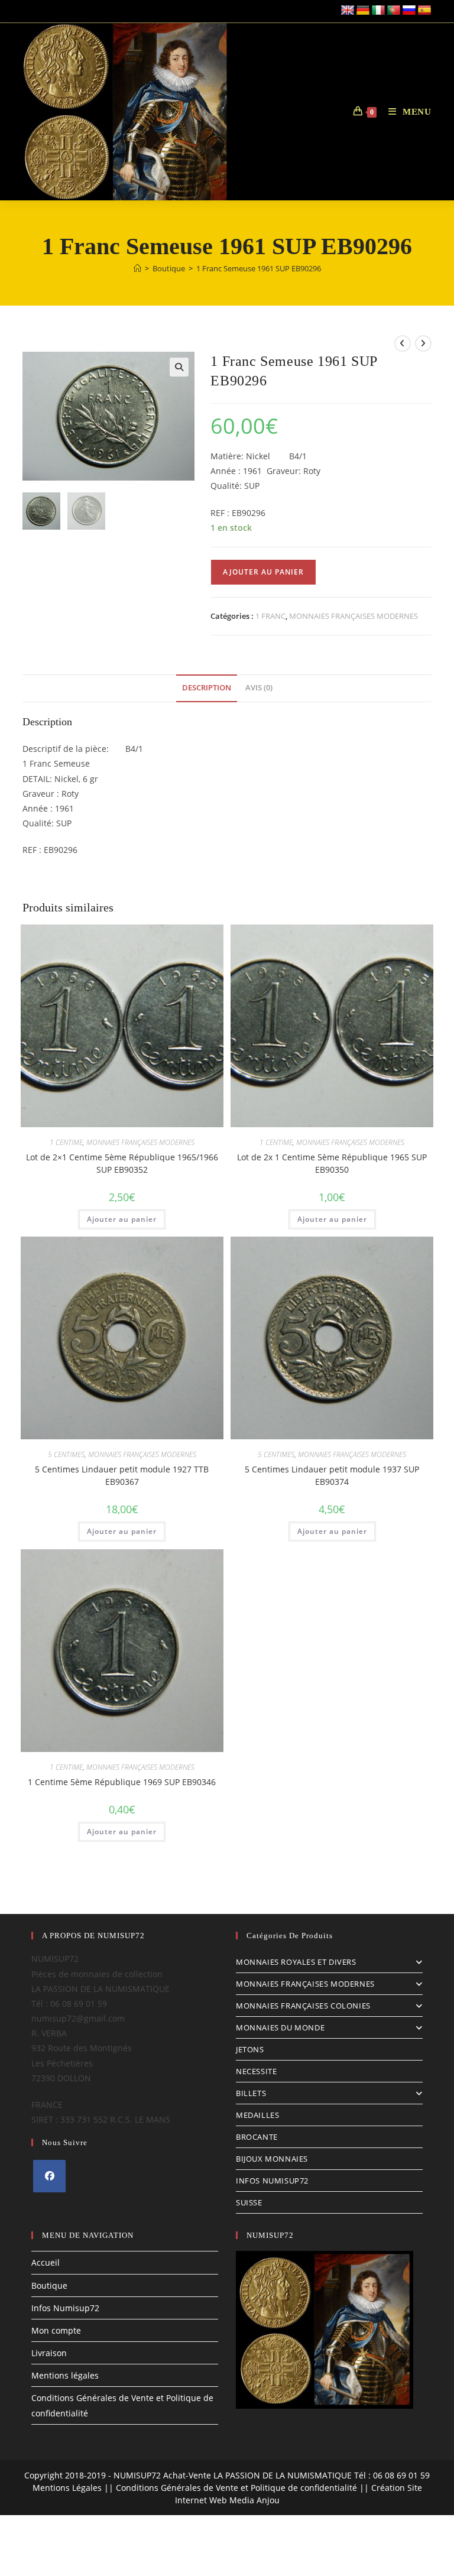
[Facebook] (49, 2176)
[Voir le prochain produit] (423, 343)
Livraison (49, 2353)
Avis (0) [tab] (259, 688)
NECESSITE (256, 2071)
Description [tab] (207, 688)
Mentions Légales (67, 2488)
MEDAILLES (257, 2115)
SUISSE (249, 2202)
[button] (179, 367)
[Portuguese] (394, 11)
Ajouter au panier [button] (122, 1219)
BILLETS (251, 2093)
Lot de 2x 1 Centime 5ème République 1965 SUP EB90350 (332, 1163)
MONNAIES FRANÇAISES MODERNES (354, 616)
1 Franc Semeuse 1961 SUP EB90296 (259, 268)
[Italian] (378, 11)
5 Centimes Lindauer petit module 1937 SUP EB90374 (332, 1475)
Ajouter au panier (263, 572)
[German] (363, 11)
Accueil (46, 2262)
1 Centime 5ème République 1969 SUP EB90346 (122, 1782)
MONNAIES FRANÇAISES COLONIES (303, 2006)
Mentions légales (65, 2375)
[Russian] (409, 11)
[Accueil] (137, 268)
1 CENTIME (66, 1142)
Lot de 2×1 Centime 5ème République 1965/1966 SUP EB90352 (122, 1163)
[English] (348, 11)
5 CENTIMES (66, 1454)
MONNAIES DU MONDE (280, 2027)
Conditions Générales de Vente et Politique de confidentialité (236, 2488)
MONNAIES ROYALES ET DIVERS (296, 1962)
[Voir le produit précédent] (403, 343)
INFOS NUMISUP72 (272, 2181)
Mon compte (56, 2330)
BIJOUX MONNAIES (272, 2159)
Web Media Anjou (244, 2500)
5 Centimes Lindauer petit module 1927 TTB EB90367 (122, 1475)
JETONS (250, 2049)
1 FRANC (270, 616)
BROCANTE (257, 2137)
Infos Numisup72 (65, 2308)
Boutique (49, 2285)
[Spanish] (424, 11)
